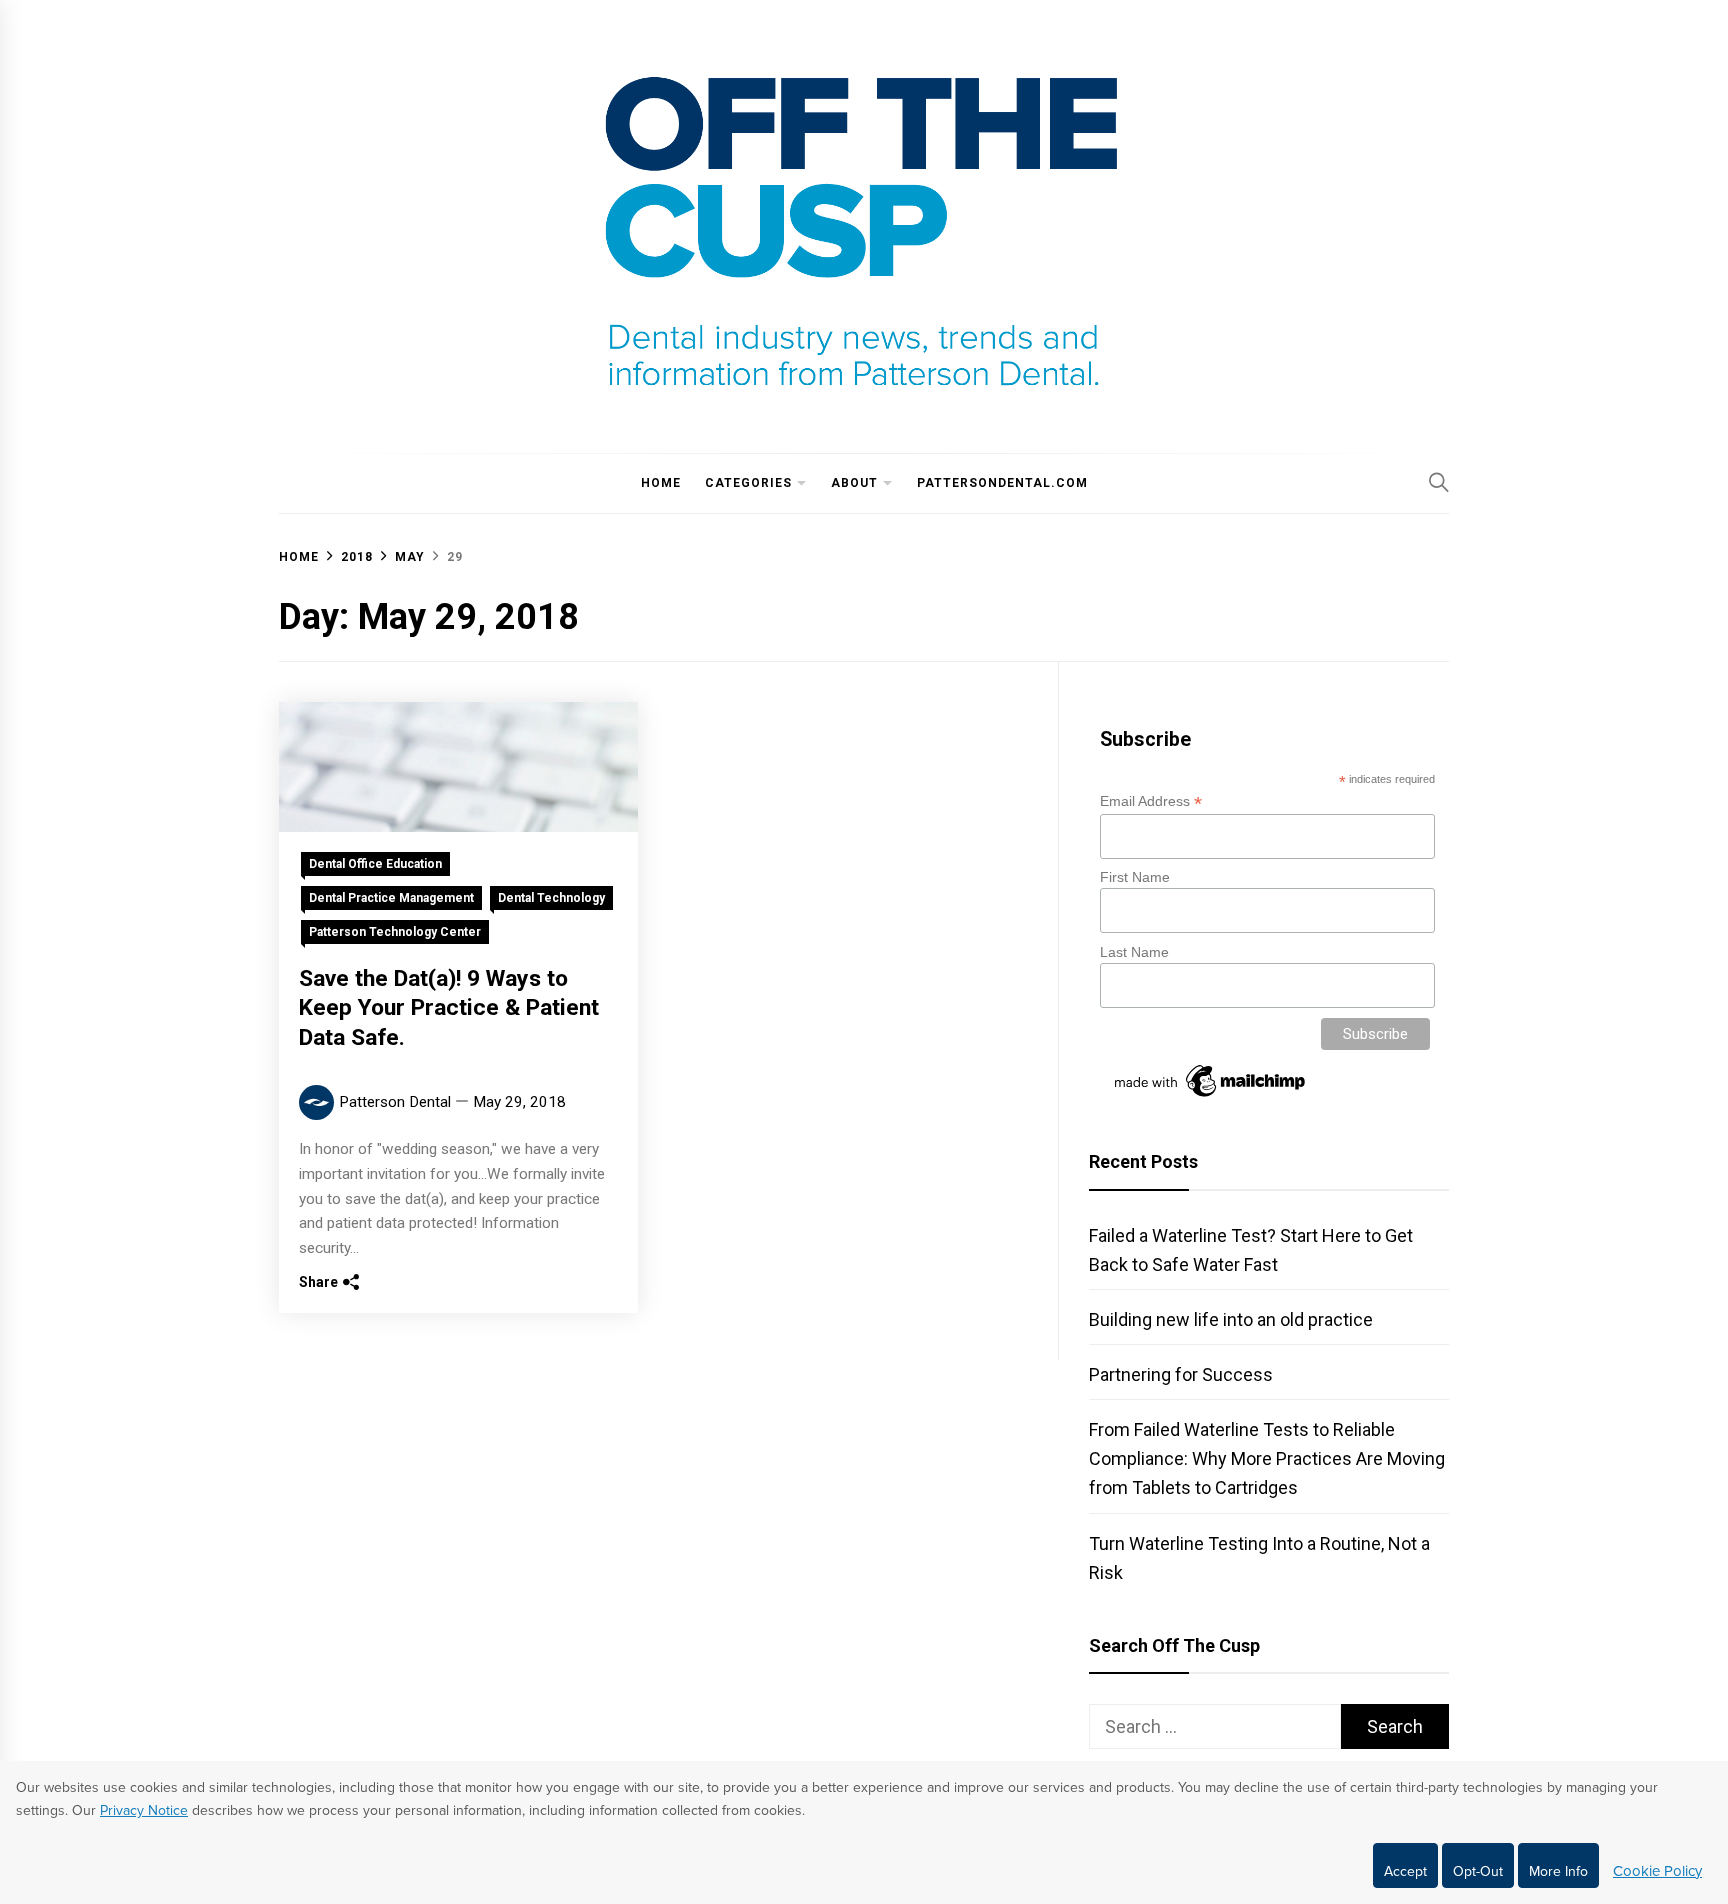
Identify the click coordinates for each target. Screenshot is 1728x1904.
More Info (1558, 1871)
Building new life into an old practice (1231, 1319)
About (854, 483)
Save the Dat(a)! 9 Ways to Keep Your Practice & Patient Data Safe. (449, 1008)
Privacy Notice (144, 1810)
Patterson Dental (395, 1102)
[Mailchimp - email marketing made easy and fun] (1211, 1097)
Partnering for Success (1181, 1374)
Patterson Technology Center (395, 932)
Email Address (1151, 801)
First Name (1135, 877)
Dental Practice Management (391, 898)
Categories (748, 483)
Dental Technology (551, 898)
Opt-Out (1478, 1871)
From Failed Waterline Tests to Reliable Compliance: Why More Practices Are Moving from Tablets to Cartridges (1267, 1458)
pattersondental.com (1002, 483)
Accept (1405, 1871)
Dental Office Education (375, 864)
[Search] (1439, 482)
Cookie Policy (1657, 1871)
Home (661, 483)
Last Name (1134, 952)
